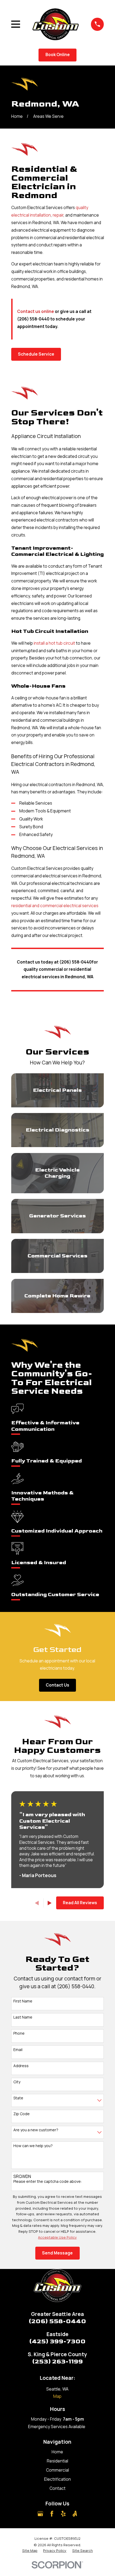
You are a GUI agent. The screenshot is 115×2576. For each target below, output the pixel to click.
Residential (57, 2461)
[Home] (55, 24)
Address (21, 2066)
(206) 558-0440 (57, 2321)
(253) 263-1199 (57, 2362)
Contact (57, 2488)
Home (57, 2452)
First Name (23, 2001)
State (18, 2098)
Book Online (58, 55)
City (17, 2082)
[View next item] (50, 1903)
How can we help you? (33, 2146)
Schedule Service (36, 354)
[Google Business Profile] (40, 2514)
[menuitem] (30, 2551)
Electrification (57, 2479)
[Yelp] (63, 2514)
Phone (19, 2033)
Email (18, 2050)
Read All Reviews (80, 1903)
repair (58, 215)
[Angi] (75, 2514)
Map (57, 2396)
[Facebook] (52, 2514)
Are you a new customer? (36, 2130)
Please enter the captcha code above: (48, 2182)
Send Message (57, 2253)
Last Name (23, 2017)
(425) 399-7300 (57, 2341)
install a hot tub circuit (54, 643)
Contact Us (57, 1685)
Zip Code (22, 2114)
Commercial (57, 2470)
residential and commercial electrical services (55, 906)
